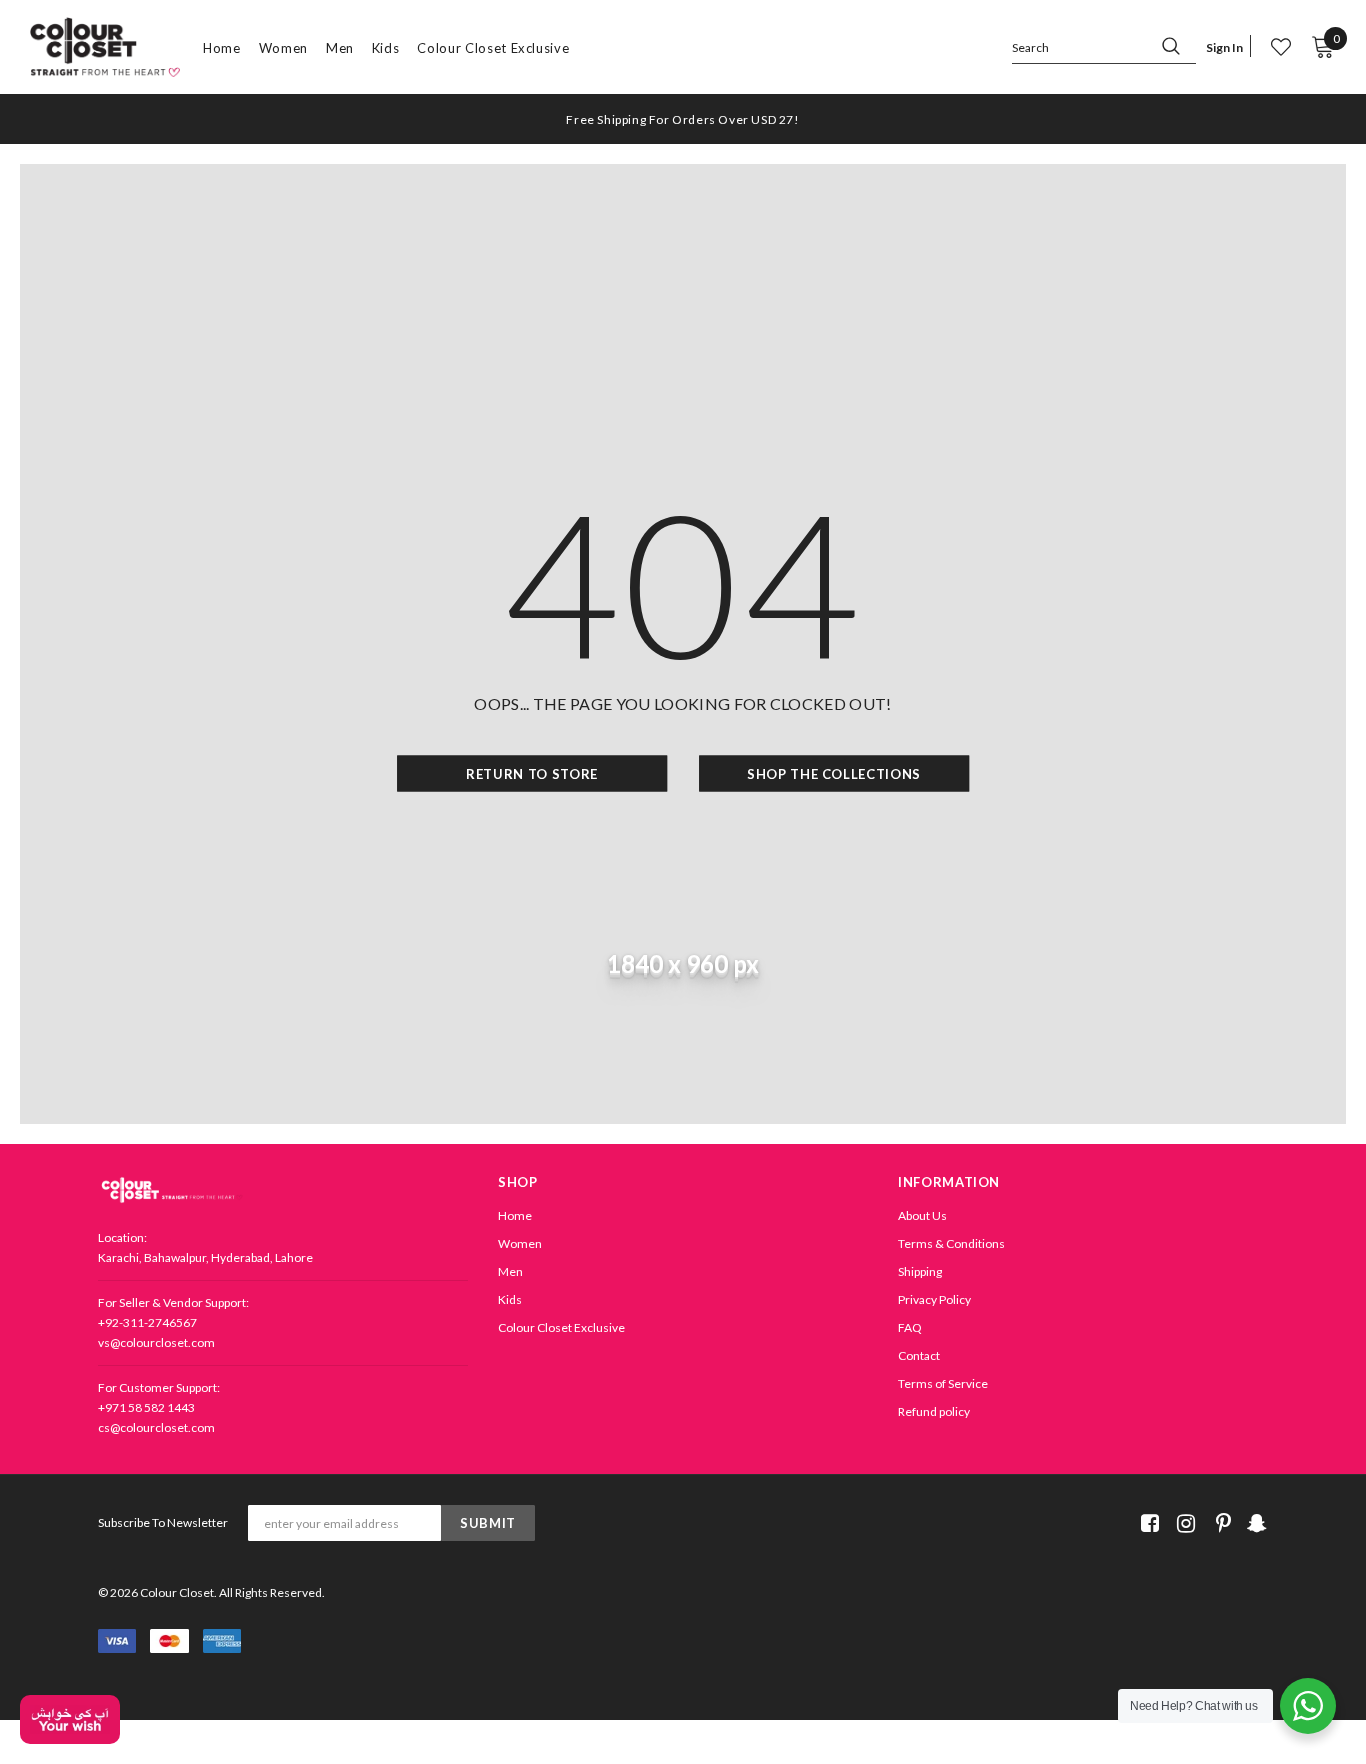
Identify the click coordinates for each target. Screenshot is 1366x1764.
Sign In (1224, 47)
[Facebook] (1146, 1523)
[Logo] (105, 47)
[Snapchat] (1254, 1523)
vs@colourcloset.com (156, 1342)
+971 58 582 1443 (146, 1407)
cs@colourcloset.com (156, 1427)
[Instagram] (1182, 1523)
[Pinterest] (1218, 1523)
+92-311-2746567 (147, 1322)
